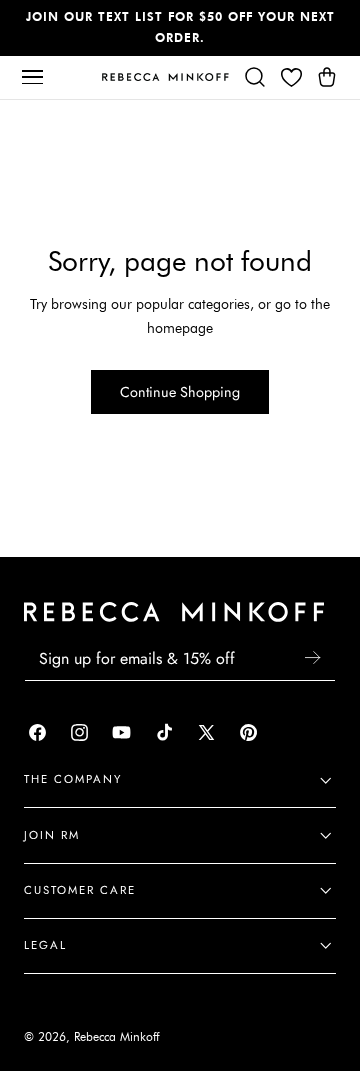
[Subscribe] (312, 657)
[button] (32, 77)
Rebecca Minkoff (116, 1037)
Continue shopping (180, 392)
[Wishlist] (291, 77)
